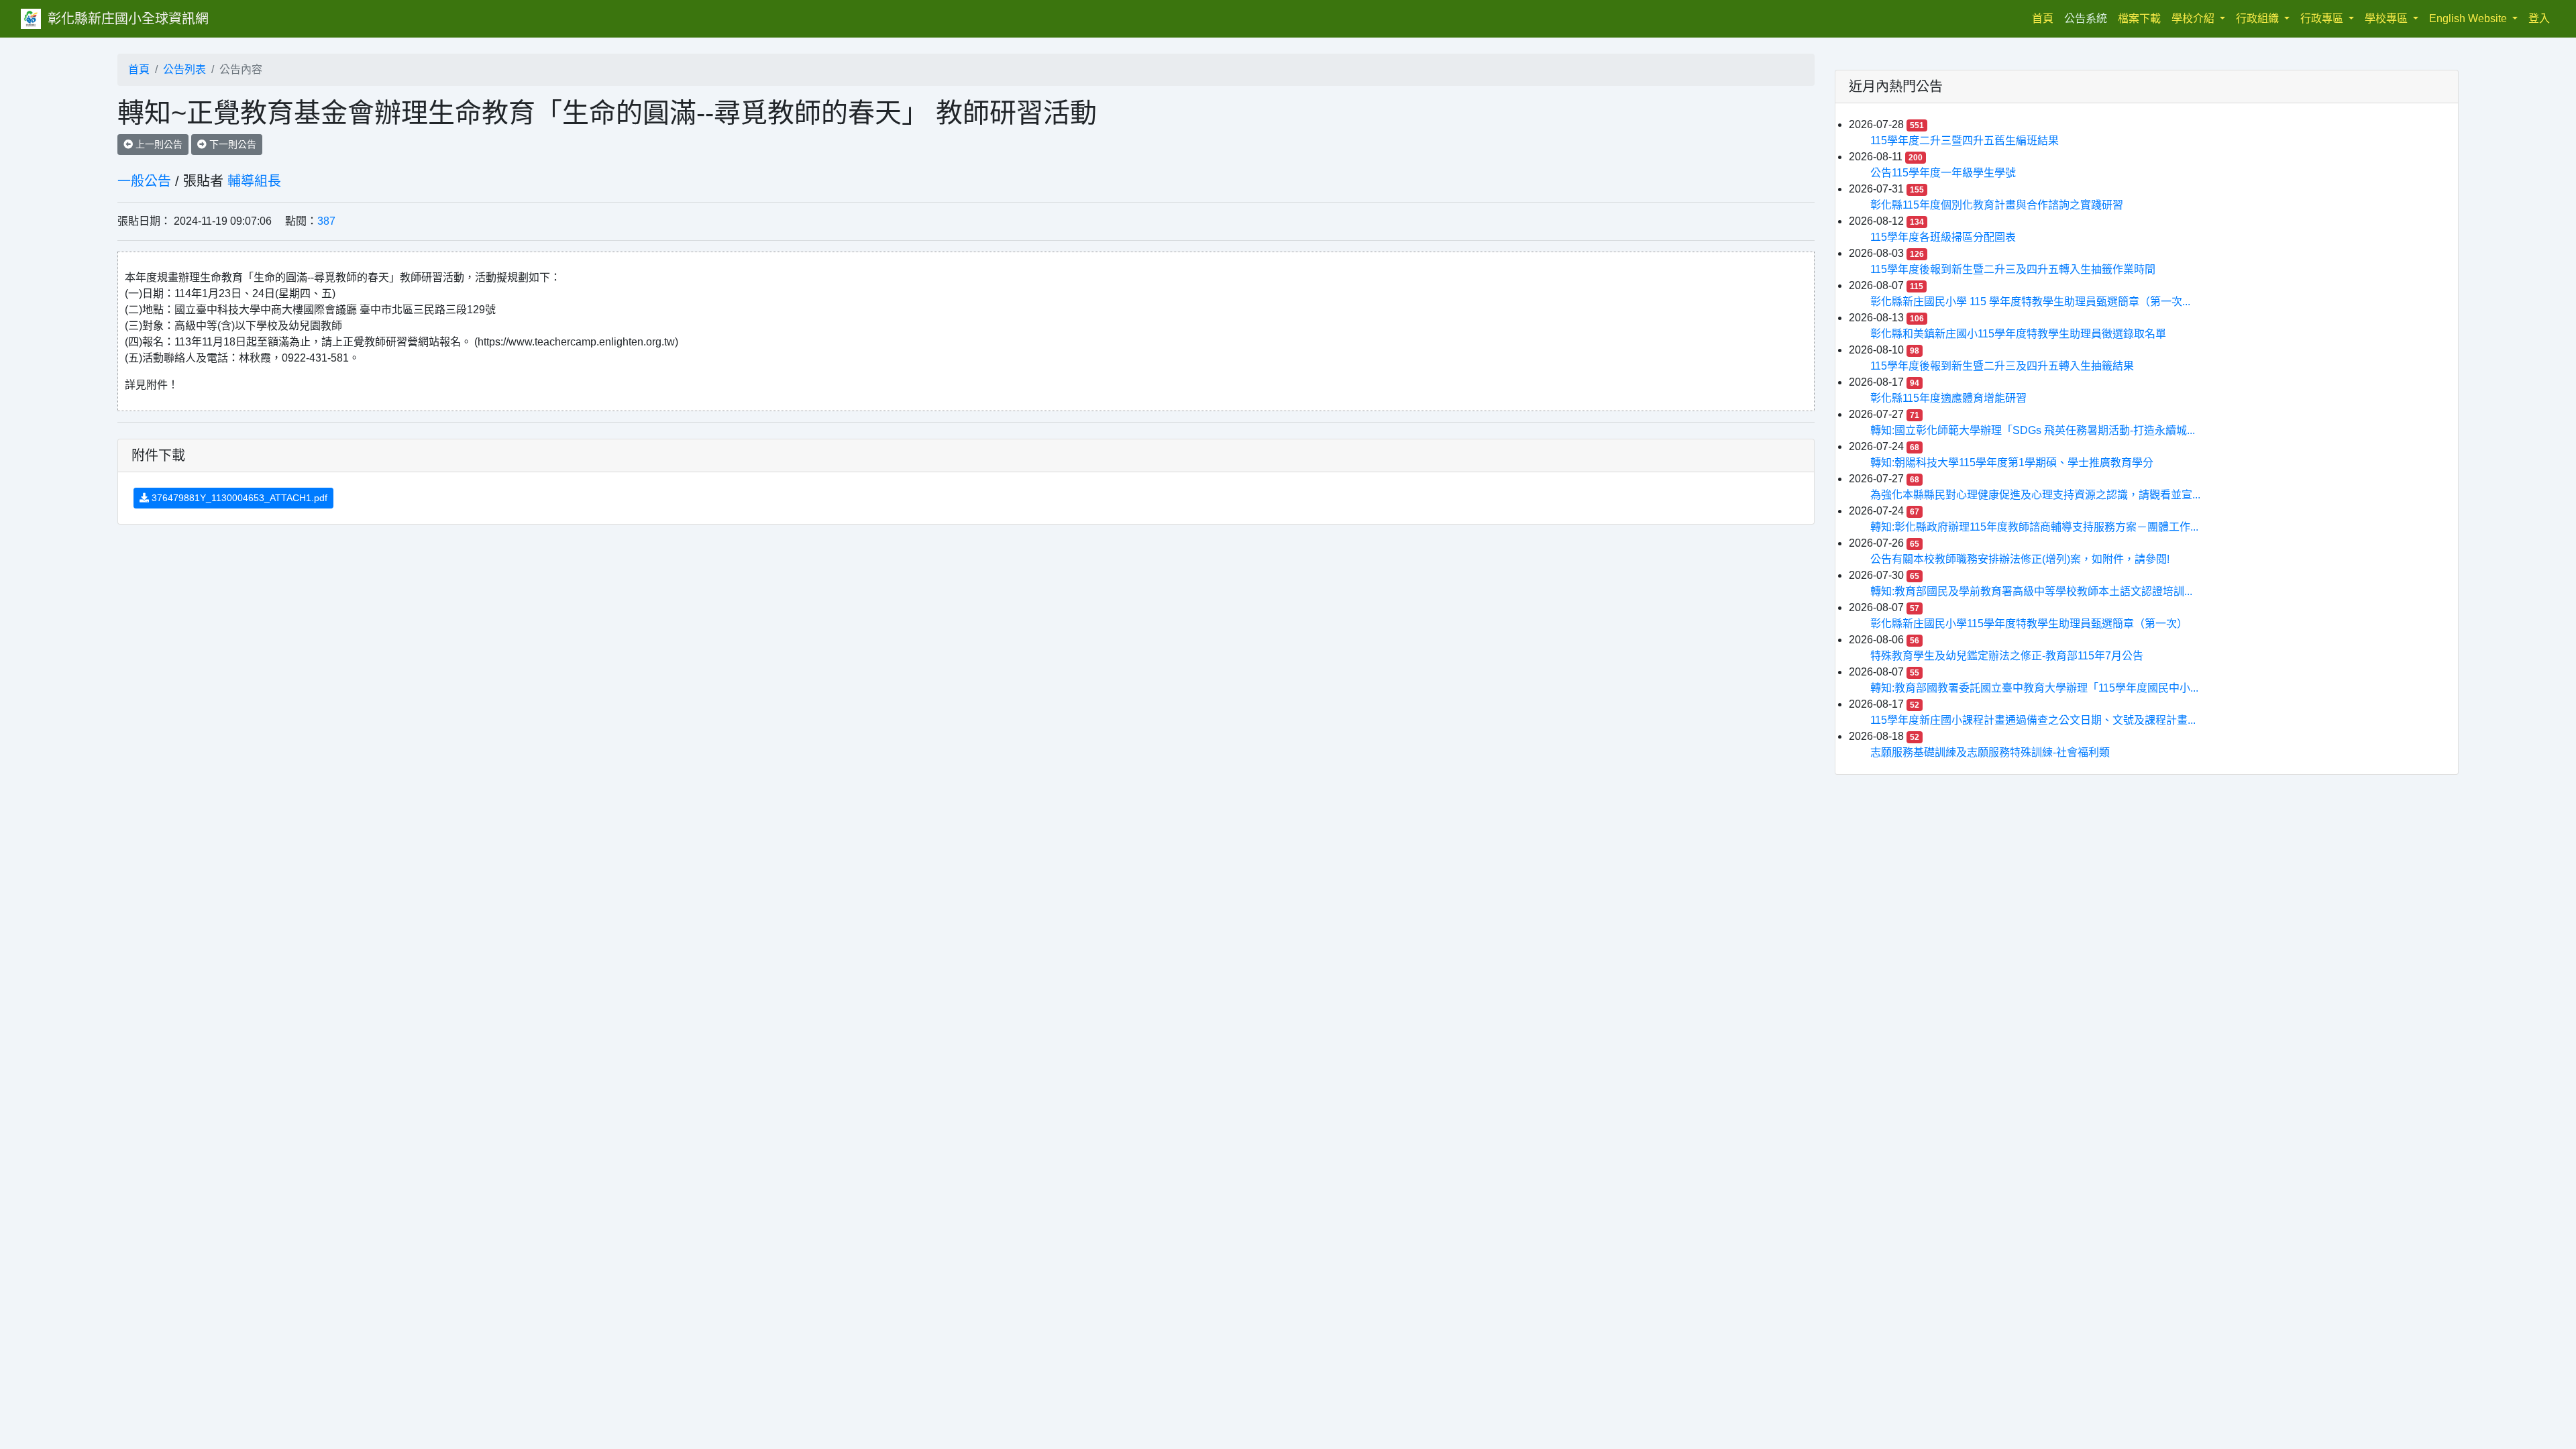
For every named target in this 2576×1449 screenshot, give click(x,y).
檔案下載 (2139, 18)
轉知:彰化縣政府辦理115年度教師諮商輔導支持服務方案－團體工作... (2034, 527)
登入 (2539, 18)
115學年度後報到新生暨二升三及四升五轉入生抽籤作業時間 (2013, 269)
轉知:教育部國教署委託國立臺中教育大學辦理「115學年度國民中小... (2034, 688)
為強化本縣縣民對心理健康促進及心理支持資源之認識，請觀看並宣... (2035, 495)
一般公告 (144, 181)
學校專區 (2387, 18)
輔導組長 (254, 181)
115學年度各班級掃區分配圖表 (1943, 237)
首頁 (2045, 18)
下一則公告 (231, 144)
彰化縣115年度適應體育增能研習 (1948, 398)
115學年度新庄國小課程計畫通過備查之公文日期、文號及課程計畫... (2033, 720)
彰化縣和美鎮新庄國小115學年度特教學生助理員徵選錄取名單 (2018, 334)
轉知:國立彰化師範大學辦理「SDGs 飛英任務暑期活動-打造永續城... (2033, 430)
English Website (2469, 18)
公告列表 (184, 69)
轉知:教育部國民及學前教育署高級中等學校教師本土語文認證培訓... (2031, 591)
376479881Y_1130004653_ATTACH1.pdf (238, 498)
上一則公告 (158, 144)
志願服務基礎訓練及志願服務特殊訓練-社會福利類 (1990, 752)
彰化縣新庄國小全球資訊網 (128, 19)
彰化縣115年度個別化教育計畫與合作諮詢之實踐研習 (1997, 205)
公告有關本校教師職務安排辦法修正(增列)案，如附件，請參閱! (2020, 559)
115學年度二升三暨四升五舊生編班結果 (1965, 141)
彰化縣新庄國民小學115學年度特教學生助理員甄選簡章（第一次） (2029, 624)
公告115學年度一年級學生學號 (1943, 173)
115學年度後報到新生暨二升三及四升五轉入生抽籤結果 (2002, 366)
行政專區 (2323, 18)
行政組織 (2259, 18)
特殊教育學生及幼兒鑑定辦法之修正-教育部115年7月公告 (2007, 656)
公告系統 (2086, 18)
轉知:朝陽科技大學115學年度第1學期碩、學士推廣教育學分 (2012, 463)
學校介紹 (2194, 18)
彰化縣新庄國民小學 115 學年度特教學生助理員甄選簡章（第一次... (2030, 302)
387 (326, 221)
